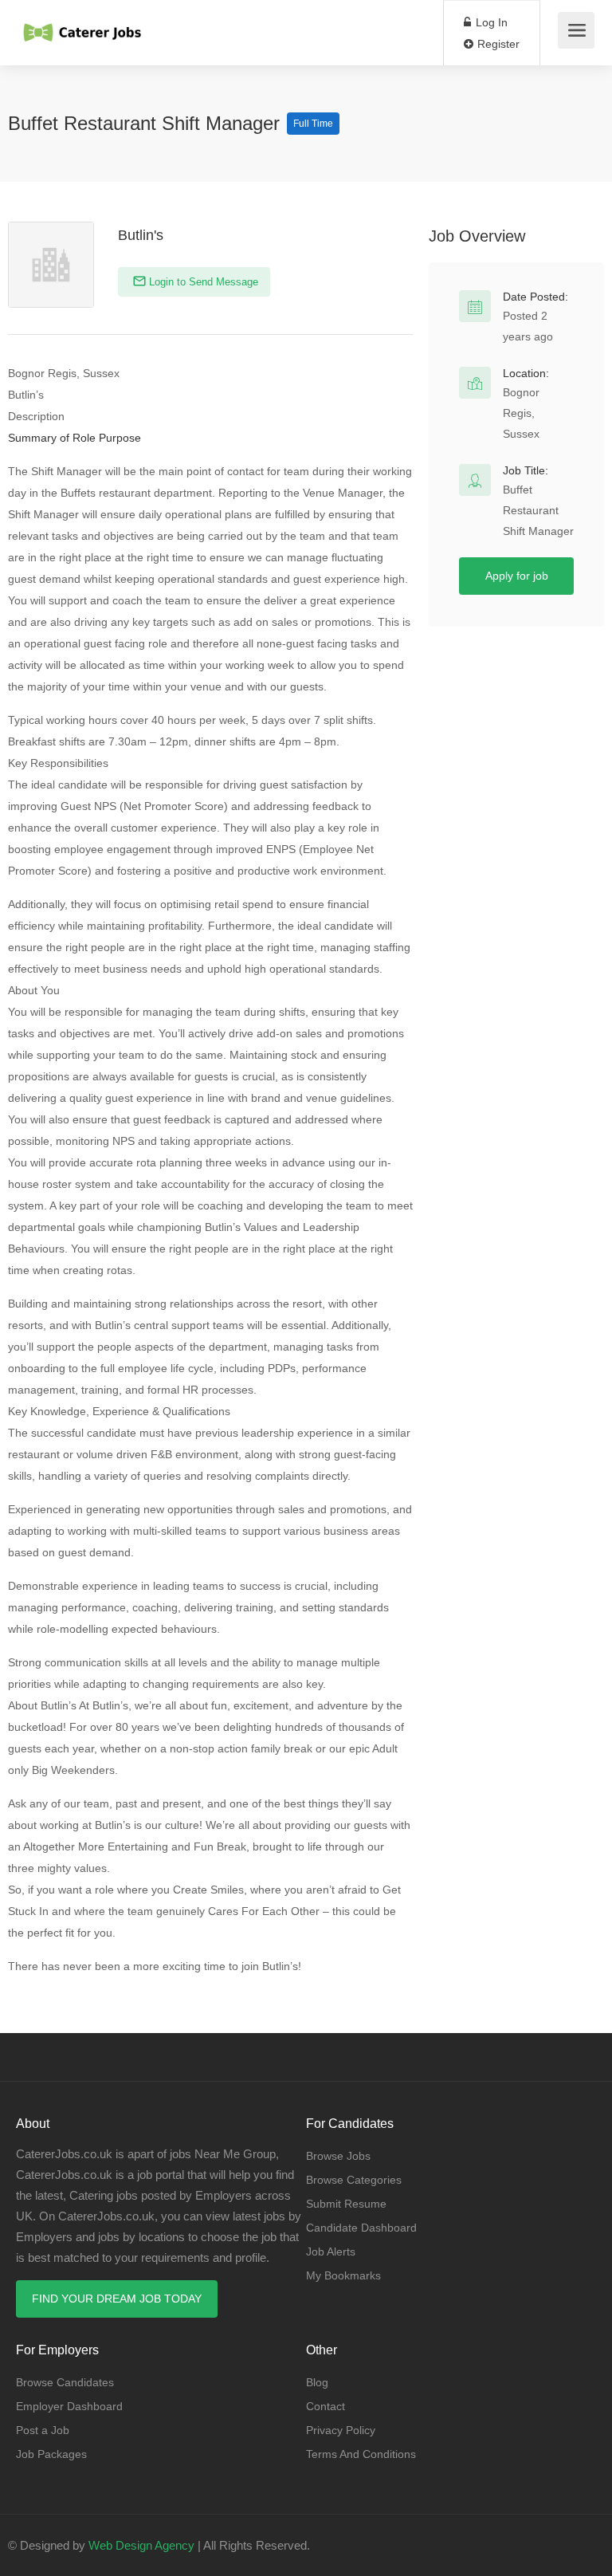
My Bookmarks (343, 2275)
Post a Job (43, 2430)
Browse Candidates (65, 2382)
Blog (317, 2382)
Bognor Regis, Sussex (521, 413)
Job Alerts (331, 2252)
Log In (490, 22)
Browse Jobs (338, 2156)
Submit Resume (346, 2204)
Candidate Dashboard (361, 2228)
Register (497, 44)
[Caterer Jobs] (83, 24)
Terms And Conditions (361, 2454)
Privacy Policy (341, 2430)
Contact (326, 2406)
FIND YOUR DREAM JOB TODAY (117, 2299)
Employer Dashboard (69, 2406)
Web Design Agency (141, 2545)
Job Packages (51, 2454)
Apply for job (517, 576)
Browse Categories (354, 2180)
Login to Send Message (202, 282)
